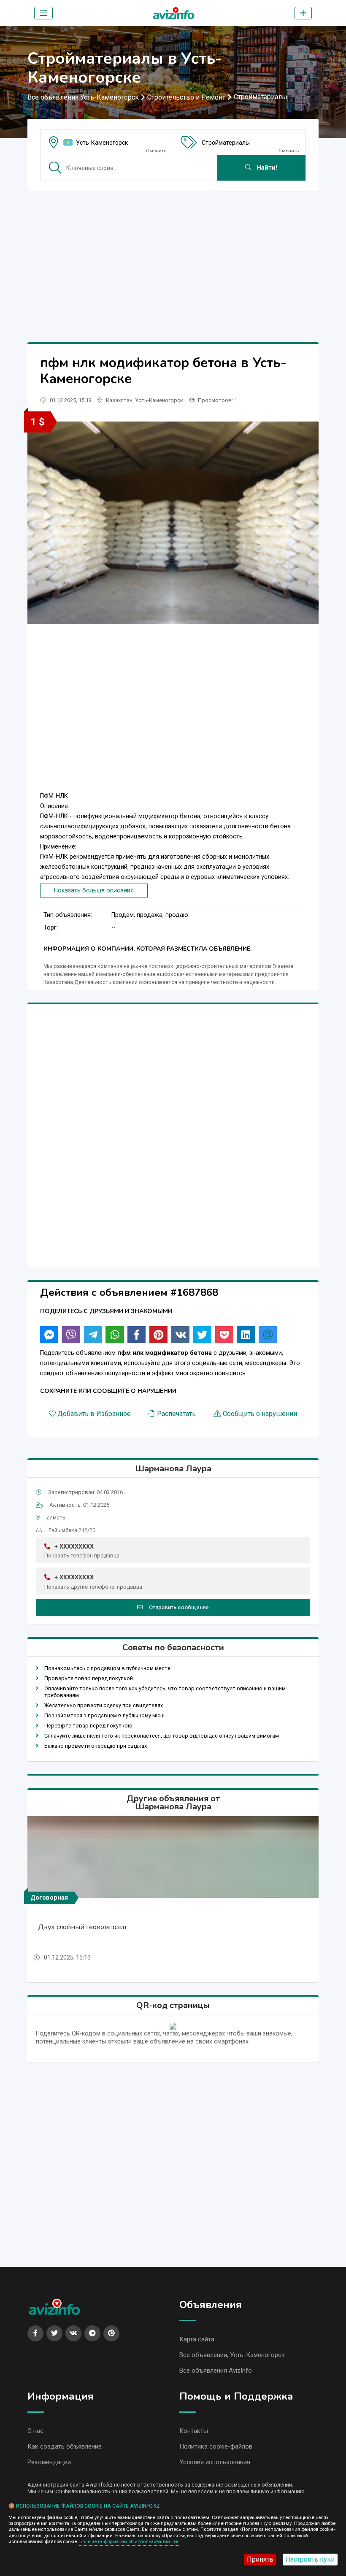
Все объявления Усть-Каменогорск (83, 97)
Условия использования (215, 2462)
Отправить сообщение (179, 1607)
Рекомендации (49, 2462)
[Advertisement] (173, 257)
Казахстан (119, 400)
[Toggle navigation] (43, 13)
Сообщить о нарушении (260, 1414)
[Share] (49, 1335)
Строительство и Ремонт (186, 97)
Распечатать (176, 1414)
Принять (260, 2559)
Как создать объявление (65, 2446)
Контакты (194, 2431)
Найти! (266, 168)
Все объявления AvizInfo (216, 2371)
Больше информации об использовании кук (129, 2542)
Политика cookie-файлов (216, 2446)
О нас (35, 2431)
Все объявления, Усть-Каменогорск (232, 2355)
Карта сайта (197, 2339)
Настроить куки (310, 2559)
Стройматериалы (261, 97)
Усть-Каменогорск (102, 143)
